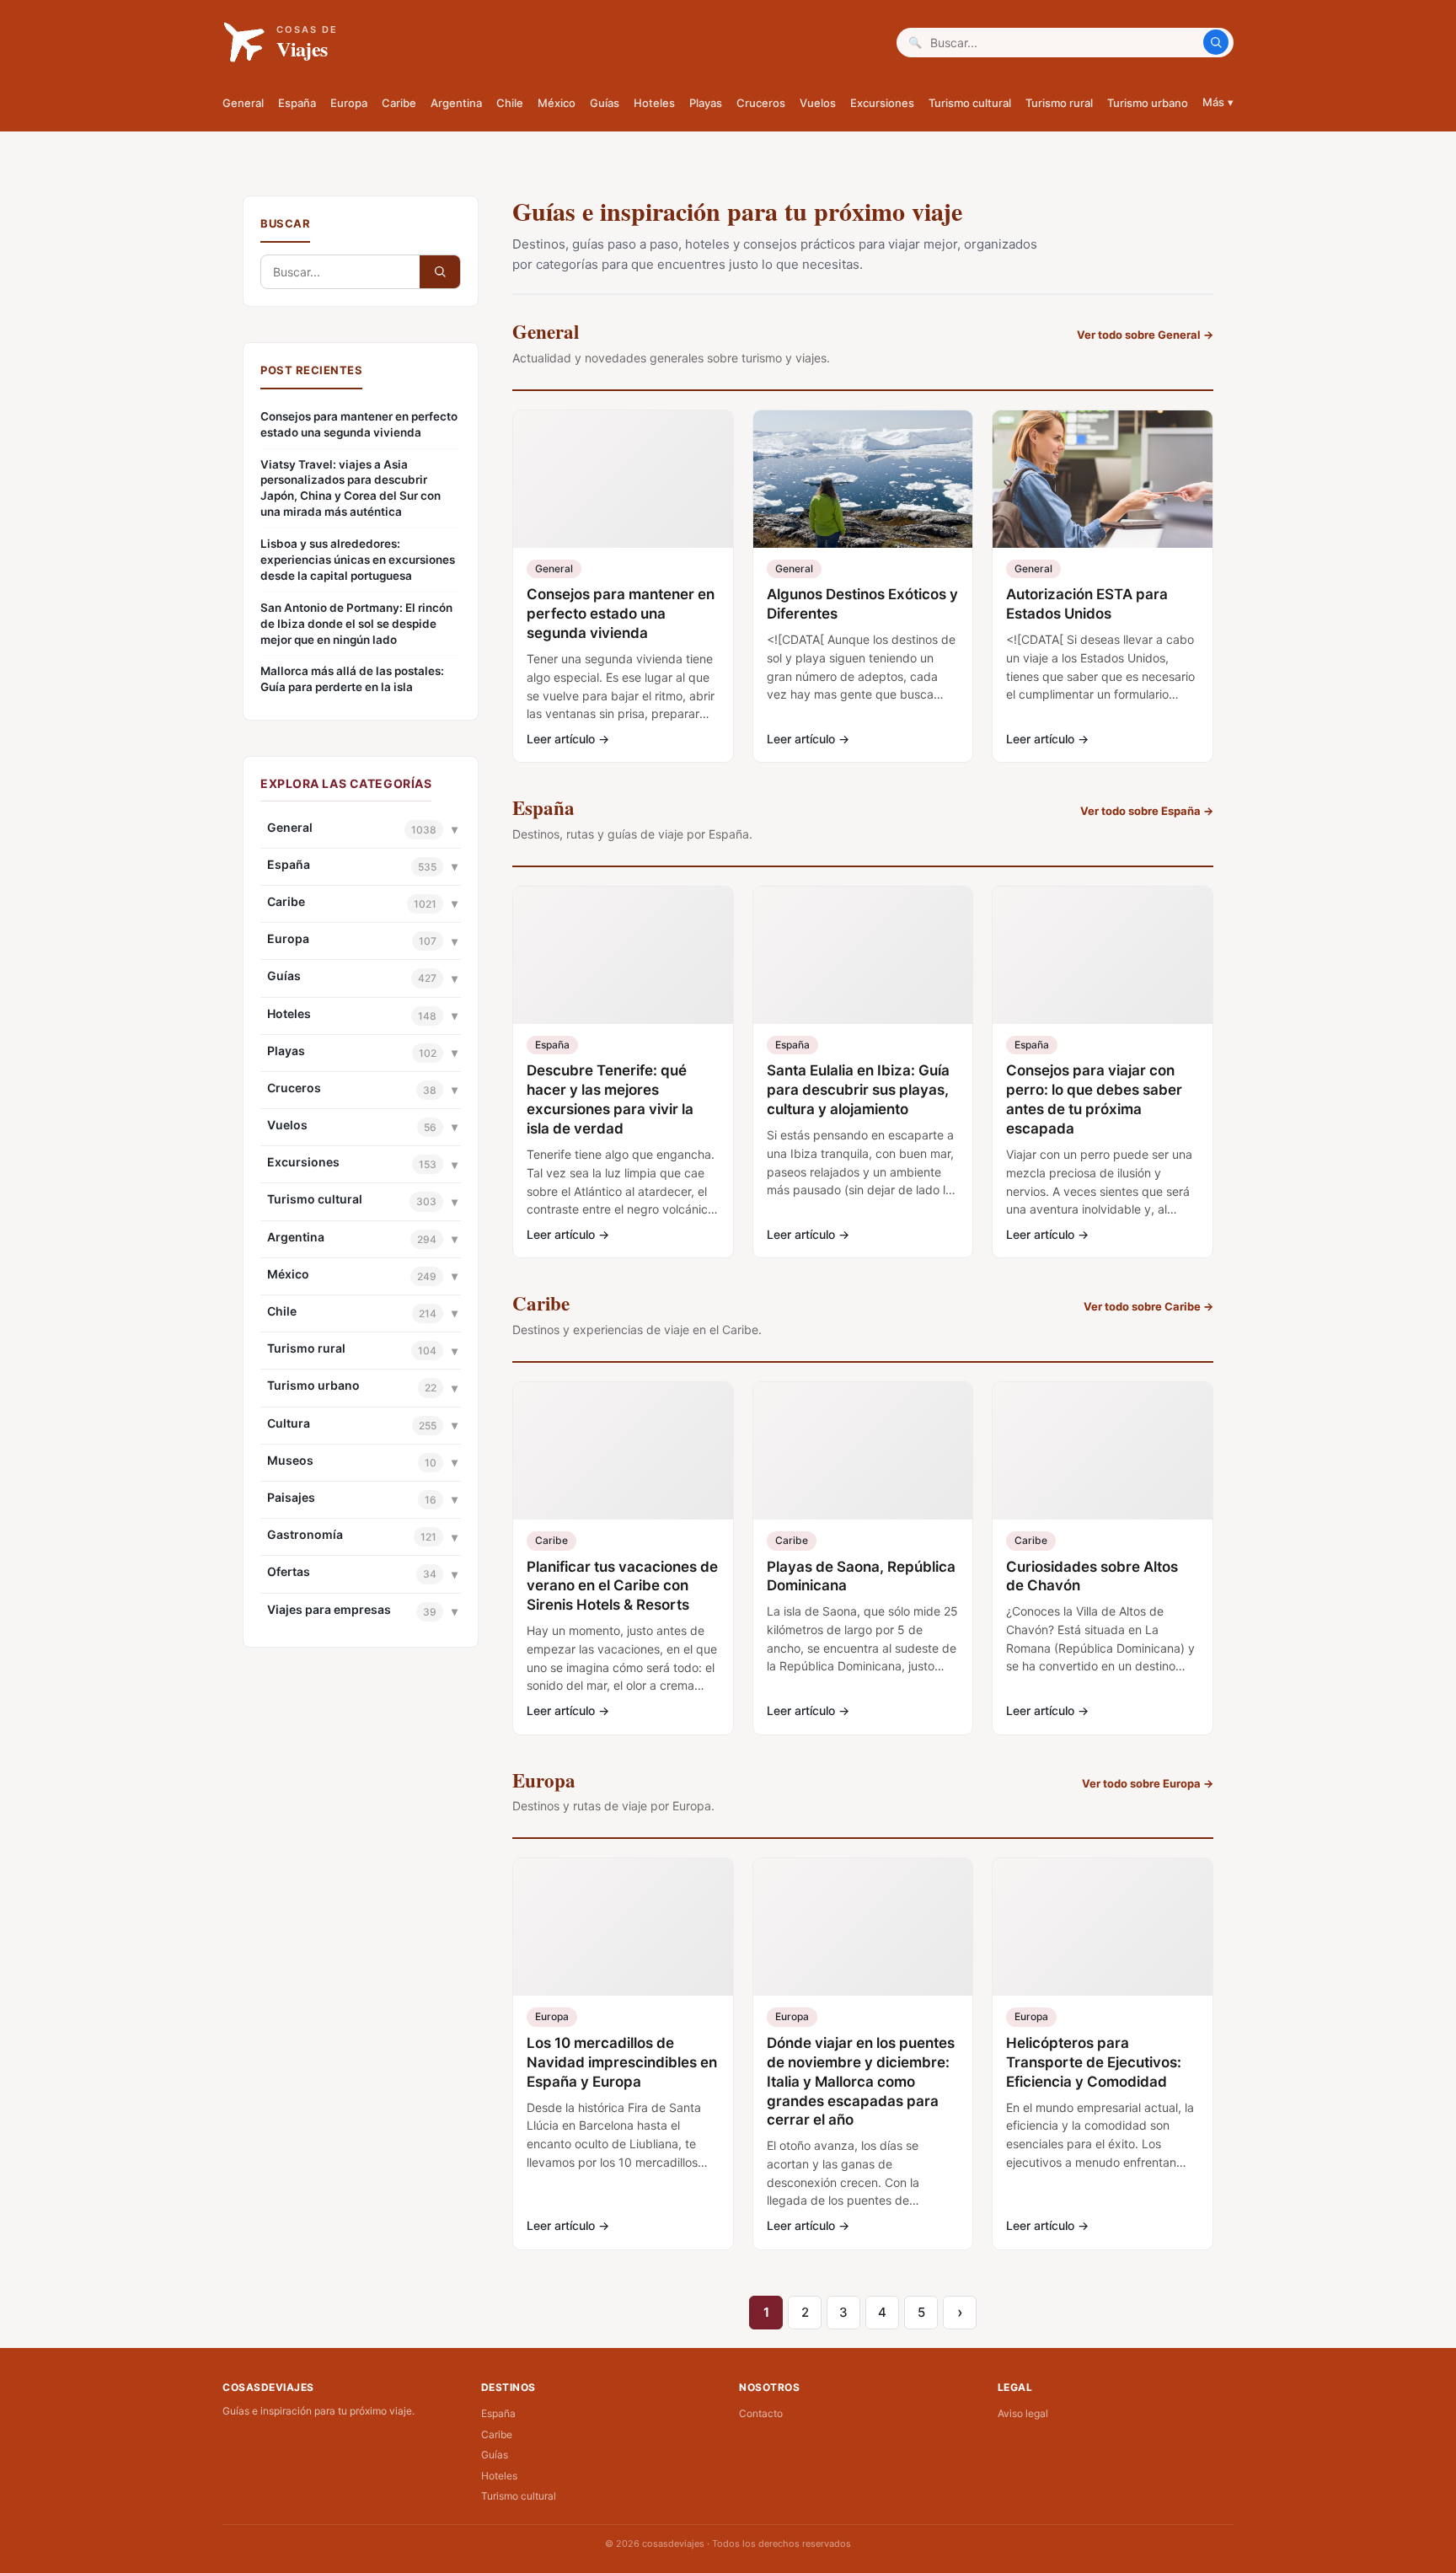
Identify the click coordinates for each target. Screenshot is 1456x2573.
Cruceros (761, 103)
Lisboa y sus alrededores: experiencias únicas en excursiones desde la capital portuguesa (358, 560)
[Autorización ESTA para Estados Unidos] (1103, 479)
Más (1218, 102)
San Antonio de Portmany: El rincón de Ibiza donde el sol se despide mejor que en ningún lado (356, 624)
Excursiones (882, 103)
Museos (290, 1460)
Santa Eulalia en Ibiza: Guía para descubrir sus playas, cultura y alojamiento (858, 1090)
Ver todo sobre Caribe (1148, 1306)
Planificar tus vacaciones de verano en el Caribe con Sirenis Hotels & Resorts (622, 1586)
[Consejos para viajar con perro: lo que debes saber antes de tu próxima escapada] (1103, 955)
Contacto (761, 2413)
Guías (605, 103)
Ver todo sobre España (1147, 811)
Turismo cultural (970, 103)
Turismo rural (1059, 103)
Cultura (289, 1423)
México (557, 103)
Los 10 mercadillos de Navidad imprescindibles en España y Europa (622, 2062)
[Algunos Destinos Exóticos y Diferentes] (863, 479)
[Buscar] (1216, 42)
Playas (706, 103)
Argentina (456, 103)
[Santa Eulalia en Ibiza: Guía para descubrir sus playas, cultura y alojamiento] (863, 955)
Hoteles (654, 103)
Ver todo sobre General (1145, 335)
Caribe (399, 103)
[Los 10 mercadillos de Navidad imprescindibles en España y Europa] (623, 1927)
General (243, 103)
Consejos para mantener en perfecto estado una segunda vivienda (359, 424)
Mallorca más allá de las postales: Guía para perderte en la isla (352, 679)
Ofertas (289, 1571)
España (297, 103)
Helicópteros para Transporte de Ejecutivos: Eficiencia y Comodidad (1094, 2062)
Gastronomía (305, 1534)
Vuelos (818, 103)
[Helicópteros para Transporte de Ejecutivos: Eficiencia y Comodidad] (1103, 1927)
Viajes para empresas (329, 1609)
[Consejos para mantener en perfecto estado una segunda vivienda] (623, 479)
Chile (510, 103)
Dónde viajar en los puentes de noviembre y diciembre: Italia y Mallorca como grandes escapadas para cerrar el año (861, 2082)
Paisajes (291, 1497)
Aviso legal (1023, 2413)
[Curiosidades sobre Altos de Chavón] (1103, 1451)
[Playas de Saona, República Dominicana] (863, 1451)
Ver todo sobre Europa (1148, 1783)
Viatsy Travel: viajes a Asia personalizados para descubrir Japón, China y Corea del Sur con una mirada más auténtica (351, 488)
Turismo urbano (1148, 103)
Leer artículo (568, 739)
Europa (349, 103)
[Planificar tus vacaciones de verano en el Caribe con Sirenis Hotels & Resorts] (623, 1451)
